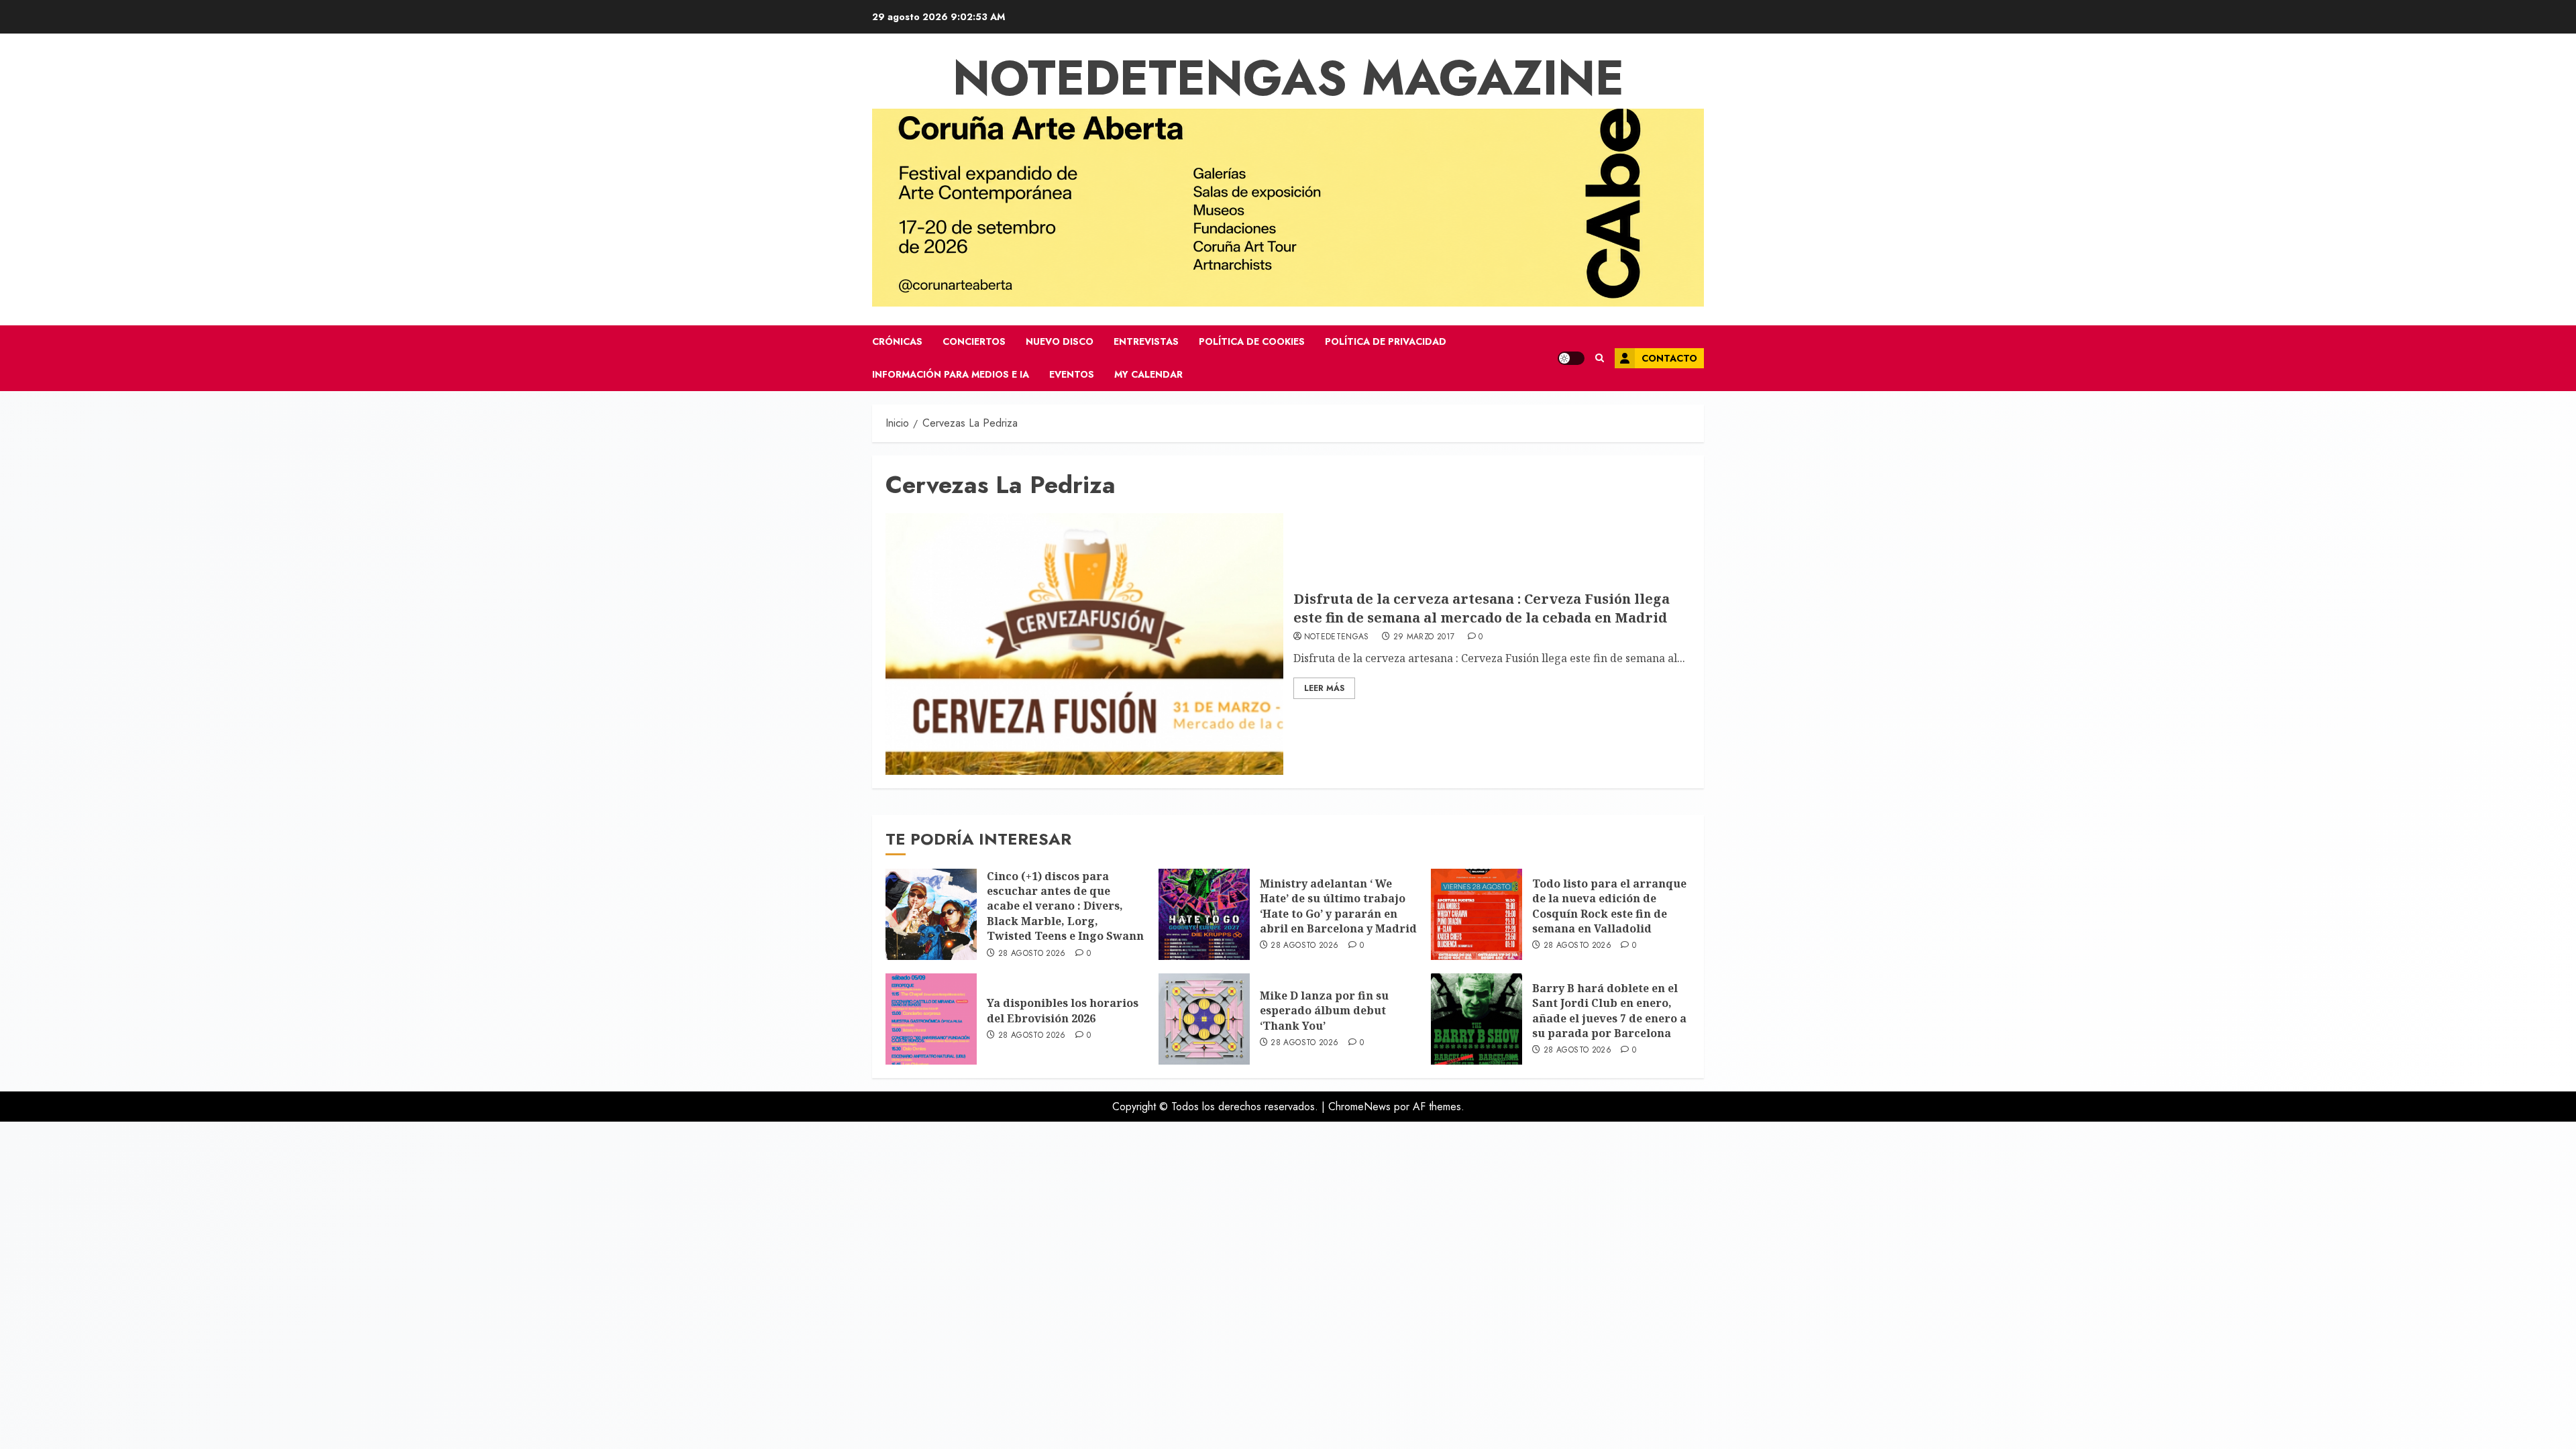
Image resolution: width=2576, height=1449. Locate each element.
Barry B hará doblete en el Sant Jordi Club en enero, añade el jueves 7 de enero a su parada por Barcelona (1609, 1011)
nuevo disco (1060, 341)
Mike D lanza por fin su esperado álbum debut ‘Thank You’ (1324, 1011)
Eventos (1072, 374)
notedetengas (1337, 637)
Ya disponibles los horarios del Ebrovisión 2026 (1063, 1010)
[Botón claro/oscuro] (1571, 358)
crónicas (897, 341)
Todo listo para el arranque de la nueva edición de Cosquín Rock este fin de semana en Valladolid (1609, 906)
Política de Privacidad (1386, 341)
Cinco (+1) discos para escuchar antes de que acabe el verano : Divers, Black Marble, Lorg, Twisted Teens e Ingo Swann (1065, 906)
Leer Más (1324, 688)
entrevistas (1146, 341)
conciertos (974, 341)
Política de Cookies (1252, 341)
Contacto (1669, 358)
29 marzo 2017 (1424, 637)
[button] (1600, 358)
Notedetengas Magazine (1288, 78)
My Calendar (1148, 374)
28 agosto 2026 (1032, 954)
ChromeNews (1359, 1107)
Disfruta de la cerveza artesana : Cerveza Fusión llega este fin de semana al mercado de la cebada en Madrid (1482, 608)
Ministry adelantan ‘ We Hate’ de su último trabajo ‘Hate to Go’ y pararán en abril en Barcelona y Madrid (1338, 906)
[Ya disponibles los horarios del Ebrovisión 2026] (931, 1019)
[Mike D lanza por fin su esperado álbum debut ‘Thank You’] (1204, 1019)
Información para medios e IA (951, 374)
